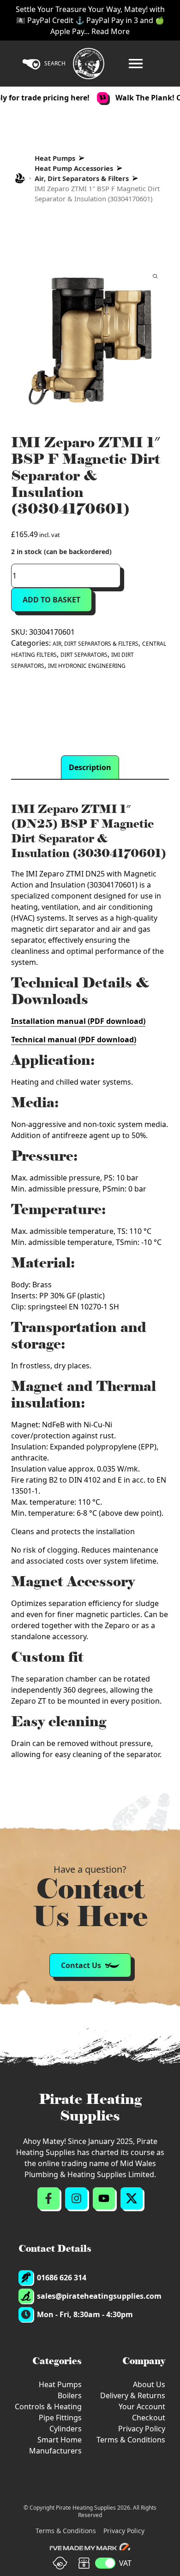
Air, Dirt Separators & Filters (82, 178)
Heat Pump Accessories (74, 168)
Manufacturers (55, 2451)
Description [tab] (90, 767)
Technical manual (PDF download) (74, 1040)
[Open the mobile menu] (136, 64)
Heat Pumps (55, 158)
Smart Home (60, 2440)
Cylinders (66, 2429)
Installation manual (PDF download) (78, 1021)
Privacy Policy (142, 2429)
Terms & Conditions (131, 2440)
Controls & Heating (48, 2407)
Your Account (142, 2407)
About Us (149, 2384)
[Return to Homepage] (89, 64)
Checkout (149, 2418)
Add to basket (51, 600)
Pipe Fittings (60, 2418)
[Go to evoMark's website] (90, 2548)
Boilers (70, 2395)
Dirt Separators (84, 655)
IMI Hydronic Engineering (87, 666)
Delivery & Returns (133, 2395)
